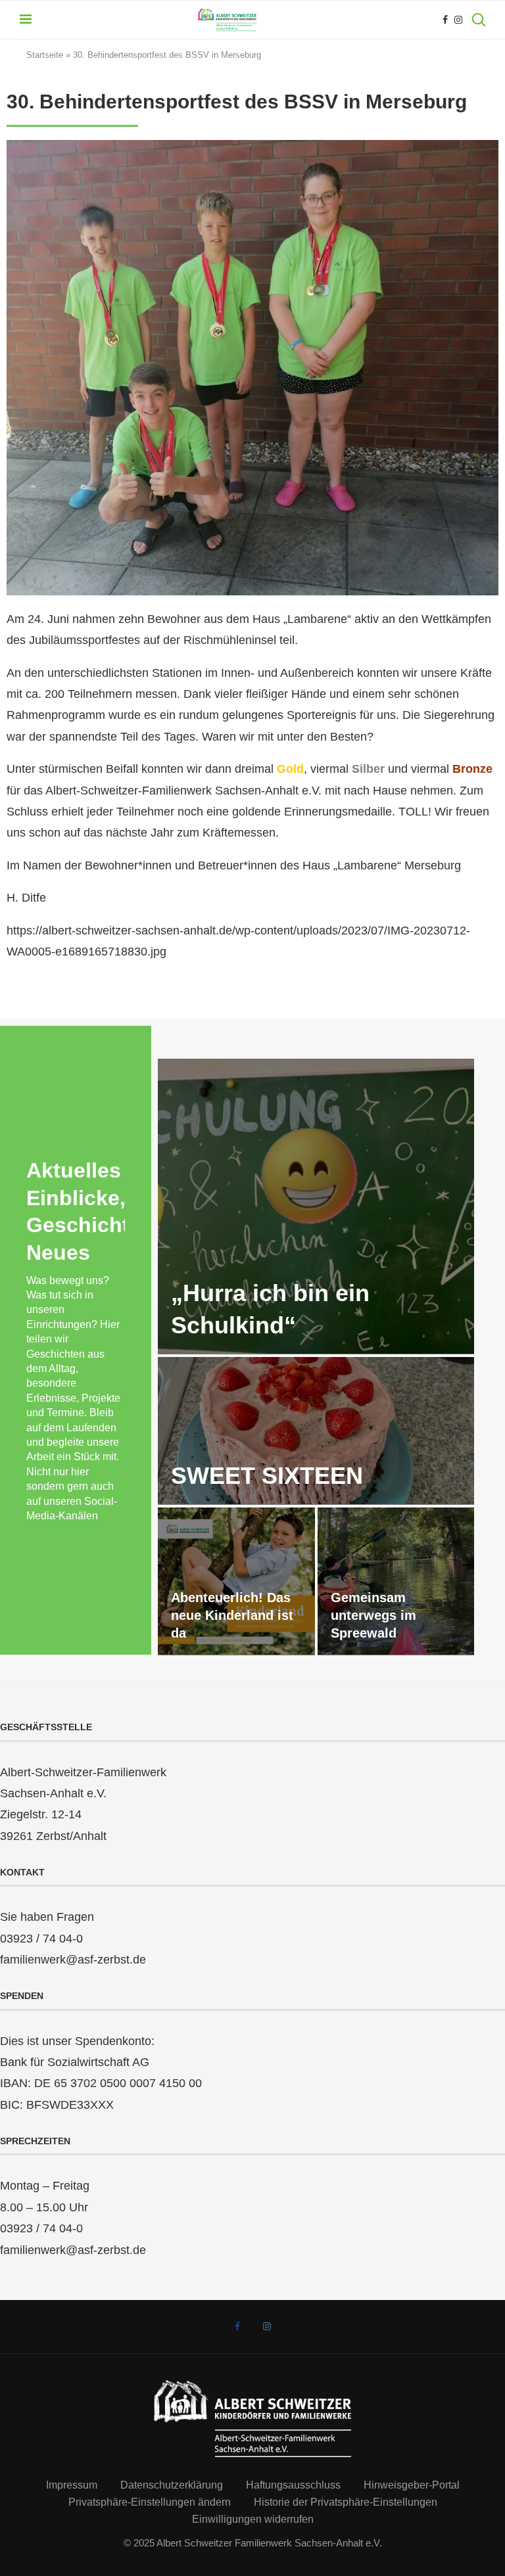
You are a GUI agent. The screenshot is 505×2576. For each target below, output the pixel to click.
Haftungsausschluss (293, 2485)
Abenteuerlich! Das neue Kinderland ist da (232, 1615)
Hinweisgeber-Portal (412, 2485)
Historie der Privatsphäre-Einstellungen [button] (346, 2502)
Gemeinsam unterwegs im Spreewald (373, 1615)
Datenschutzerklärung (172, 2485)
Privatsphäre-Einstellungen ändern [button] (150, 2502)
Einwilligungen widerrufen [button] (253, 2519)
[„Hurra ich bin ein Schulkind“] (316, 1207)
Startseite (45, 55)
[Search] (479, 20)
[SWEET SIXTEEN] (316, 1431)
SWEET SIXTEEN (267, 1476)
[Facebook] (445, 20)
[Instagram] (458, 20)
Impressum (72, 2485)
